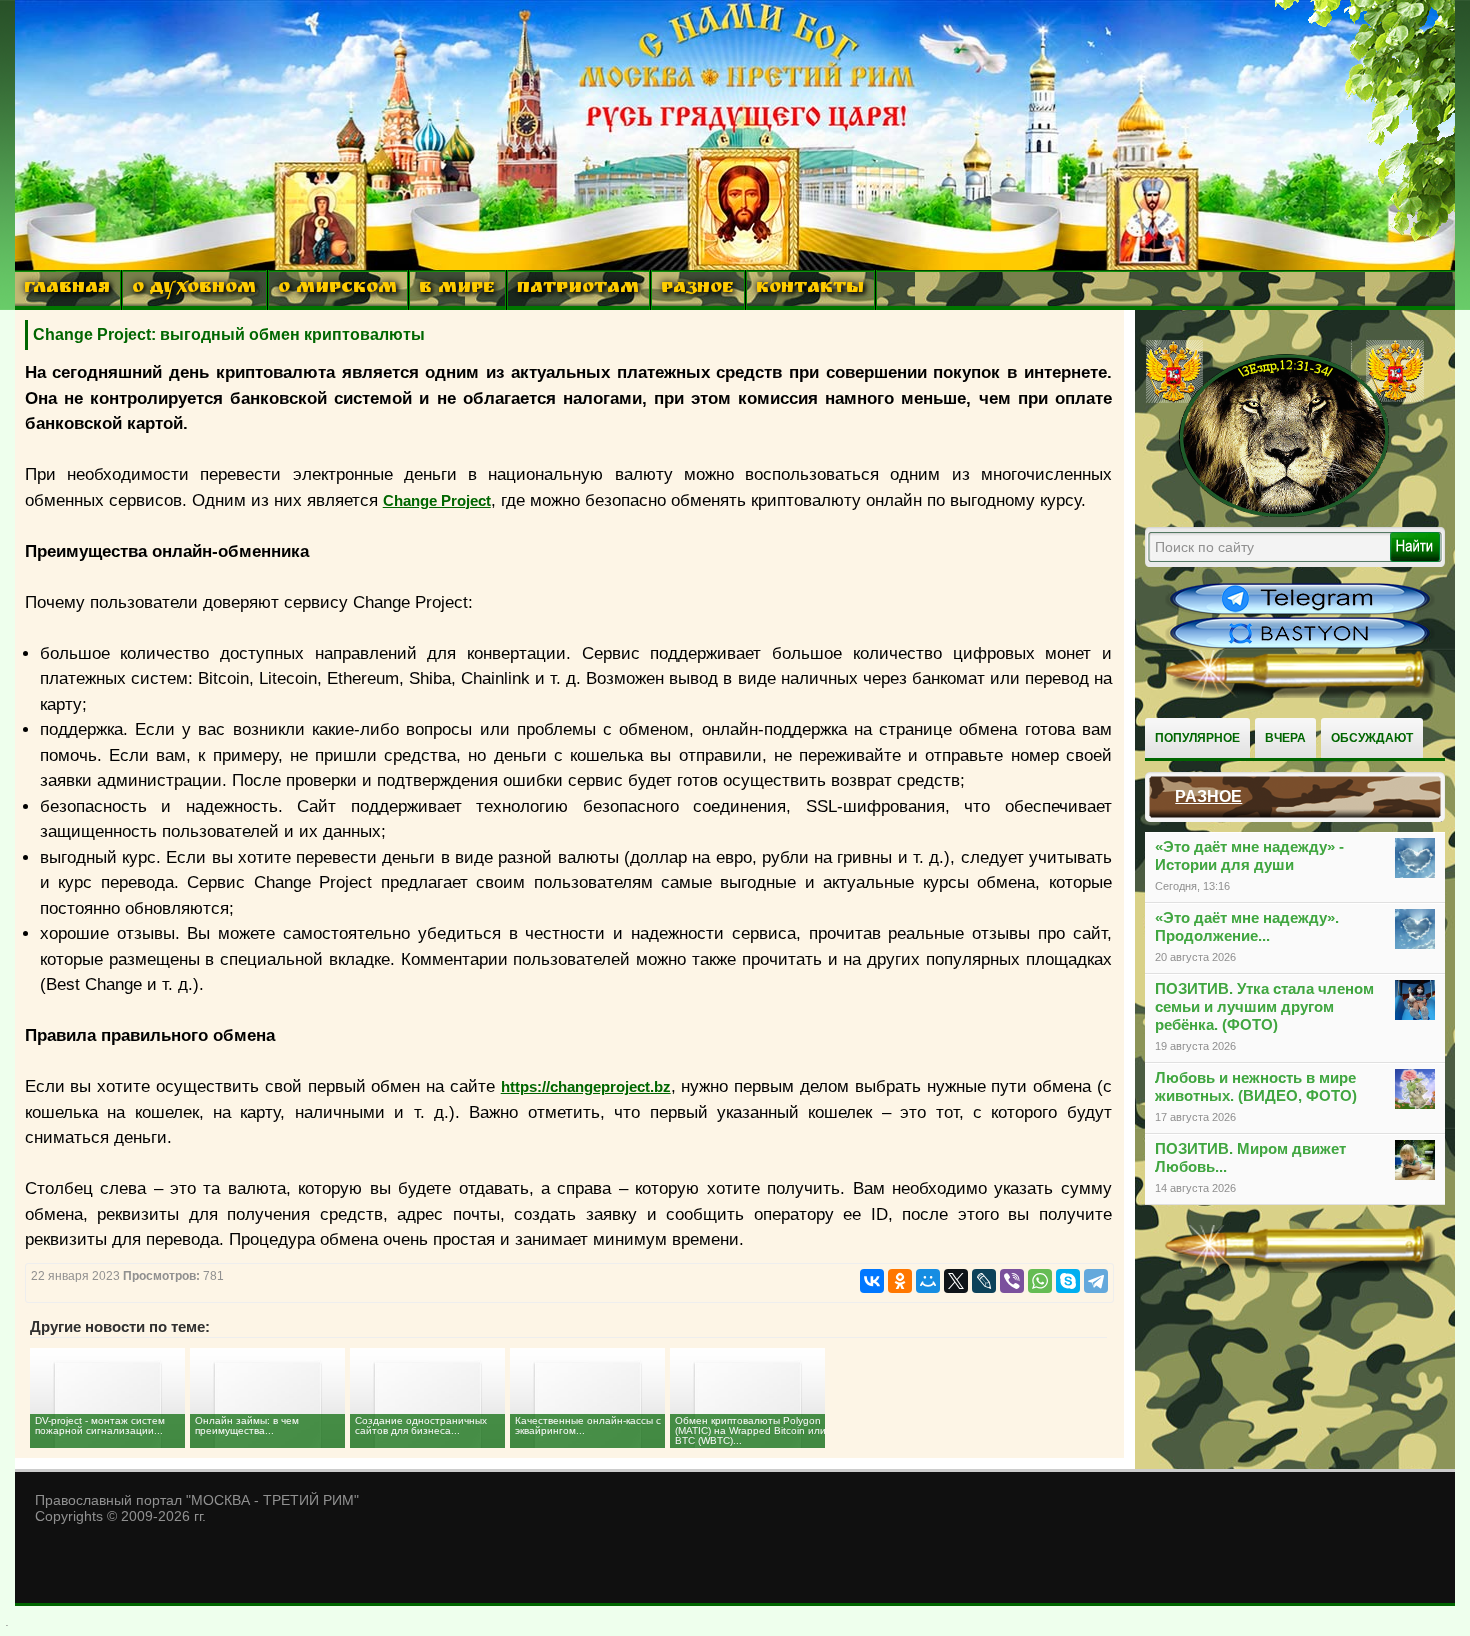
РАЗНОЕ (697, 289)
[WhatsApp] (1040, 1281)
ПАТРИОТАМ (578, 289)
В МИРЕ (457, 289)
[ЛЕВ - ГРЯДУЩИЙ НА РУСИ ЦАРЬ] (1285, 513)
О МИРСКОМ (337, 289)
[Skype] (1068, 1281)
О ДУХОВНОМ (194, 289)
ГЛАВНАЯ (67, 289)
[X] (956, 1281)
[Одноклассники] (900, 1281)
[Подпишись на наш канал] (1300, 612)
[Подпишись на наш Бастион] (1300, 646)
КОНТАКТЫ (810, 289)
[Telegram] (1096, 1281)
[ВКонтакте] (872, 1281)
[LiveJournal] (984, 1281)
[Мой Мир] (928, 1281)
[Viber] (1012, 1281)
